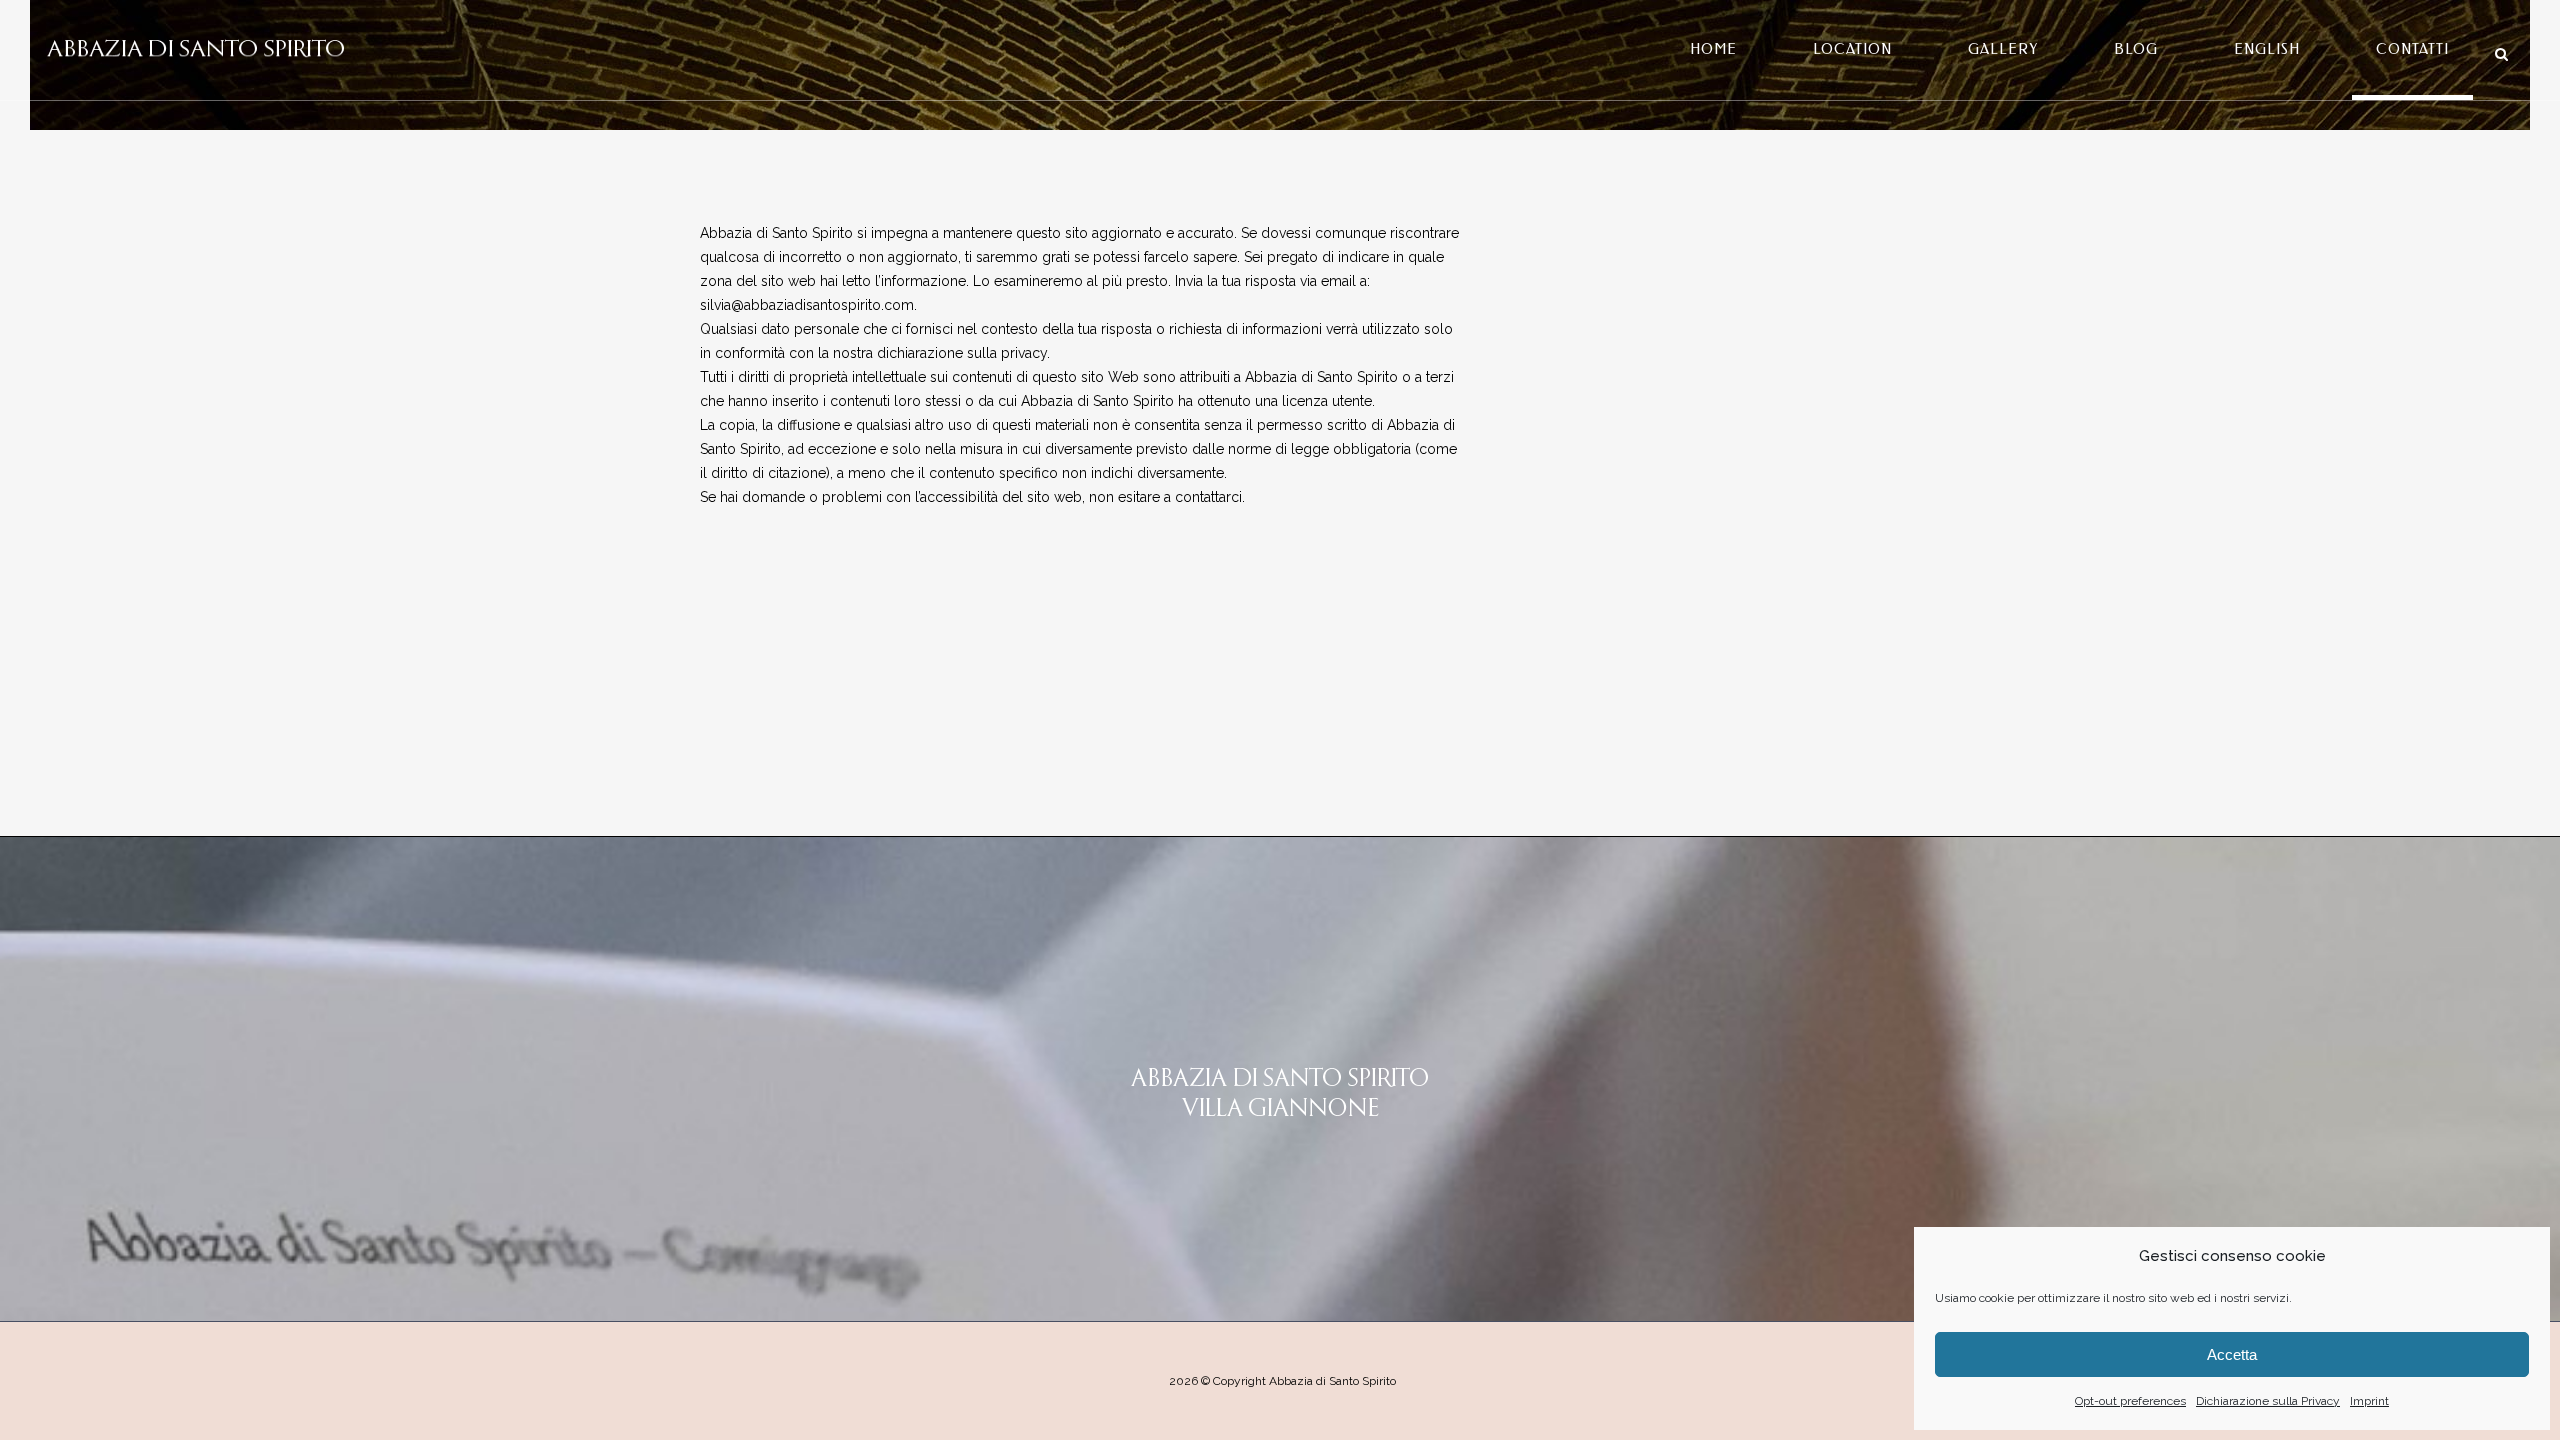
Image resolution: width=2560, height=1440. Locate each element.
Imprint (2369, 1401)
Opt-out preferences (2130, 1401)
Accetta (2232, 1354)
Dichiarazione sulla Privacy (2268, 1401)
